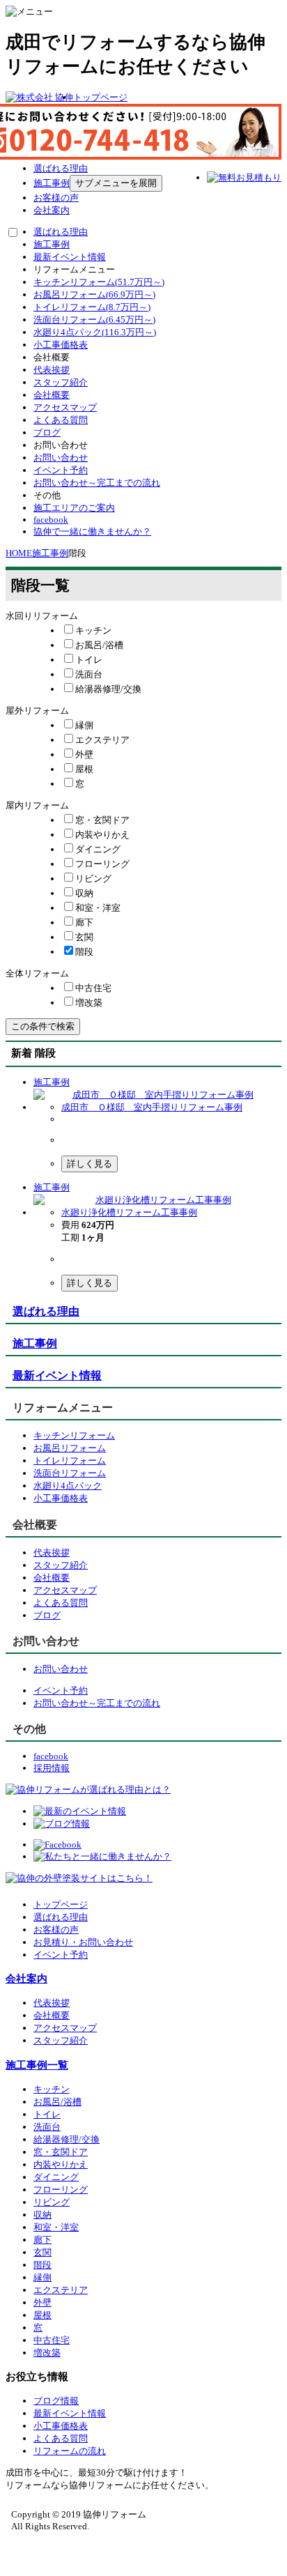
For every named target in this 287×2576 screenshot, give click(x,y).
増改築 (47, 2353)
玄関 (42, 2252)
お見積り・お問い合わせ (83, 1942)
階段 (42, 2265)
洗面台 (47, 2127)
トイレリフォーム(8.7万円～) (92, 307)
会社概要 (52, 395)
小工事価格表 (61, 345)
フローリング (61, 2190)
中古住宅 (52, 2340)
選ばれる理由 (61, 168)
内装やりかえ (61, 2164)
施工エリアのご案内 (74, 508)
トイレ (47, 2114)
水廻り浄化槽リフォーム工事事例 (129, 1212)
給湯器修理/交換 (67, 2139)
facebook (51, 520)
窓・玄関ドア (61, 2152)
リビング (52, 2202)
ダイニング (56, 2177)
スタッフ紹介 (61, 382)
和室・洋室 (56, 2227)
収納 (42, 2215)
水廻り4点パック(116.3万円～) (95, 332)
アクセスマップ (65, 407)
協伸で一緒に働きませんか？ (92, 531)
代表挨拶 (52, 370)
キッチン (52, 2089)
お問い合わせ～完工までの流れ (97, 483)
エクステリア (61, 2290)
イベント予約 (61, 470)
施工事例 (52, 183)
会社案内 (52, 210)
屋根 (42, 2315)
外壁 (42, 2302)
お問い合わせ (61, 458)
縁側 (42, 2277)
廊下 (42, 2240)
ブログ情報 (56, 2401)
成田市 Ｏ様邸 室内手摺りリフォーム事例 (152, 1107)
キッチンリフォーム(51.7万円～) (99, 282)
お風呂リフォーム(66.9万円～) (94, 294)
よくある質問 (61, 420)
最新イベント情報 (70, 257)
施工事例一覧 (37, 2065)
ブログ (47, 432)
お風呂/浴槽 (57, 2102)
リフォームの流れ (70, 2451)
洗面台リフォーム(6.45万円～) (94, 320)
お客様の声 (56, 198)
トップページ (100, 97)
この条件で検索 (43, 1026)
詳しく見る (90, 1164)
